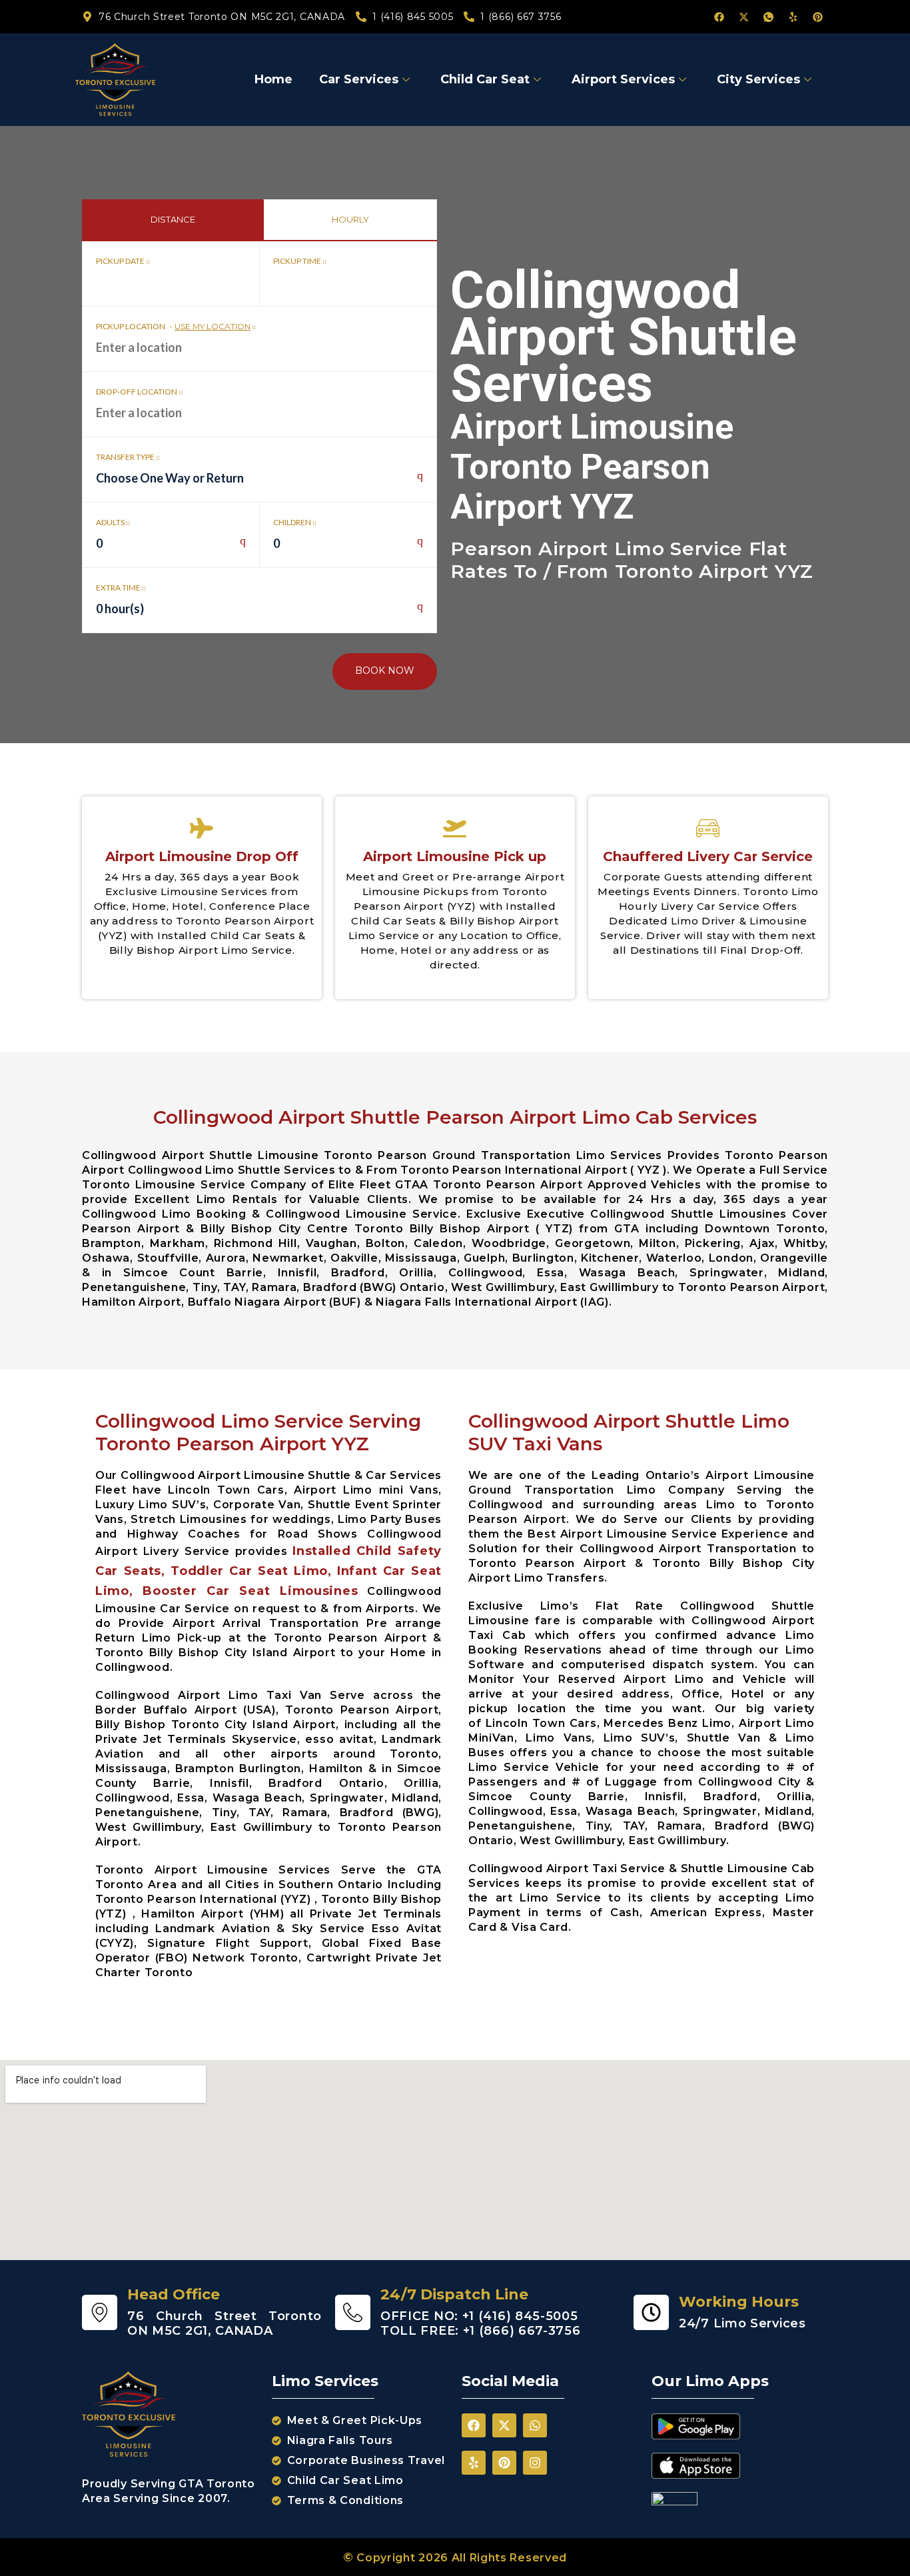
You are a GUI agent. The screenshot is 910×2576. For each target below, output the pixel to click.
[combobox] (259, 485)
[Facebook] (719, 17)
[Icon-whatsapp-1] (768, 17)
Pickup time (298, 261)
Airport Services (623, 79)
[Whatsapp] (535, 2425)
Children (293, 522)
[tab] (173, 220)
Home (273, 79)
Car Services (359, 79)
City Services (758, 79)
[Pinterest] (817, 17)
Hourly (350, 219)
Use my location (213, 326)
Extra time (119, 588)
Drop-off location (137, 392)
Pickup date (121, 261)
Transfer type (126, 457)
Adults (111, 522)
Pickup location (173, 326)
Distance (173, 219)
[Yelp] (793, 17)
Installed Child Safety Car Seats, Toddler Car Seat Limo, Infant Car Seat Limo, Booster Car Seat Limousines (268, 1571)
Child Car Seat (485, 79)
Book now (385, 670)
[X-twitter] (743, 17)
